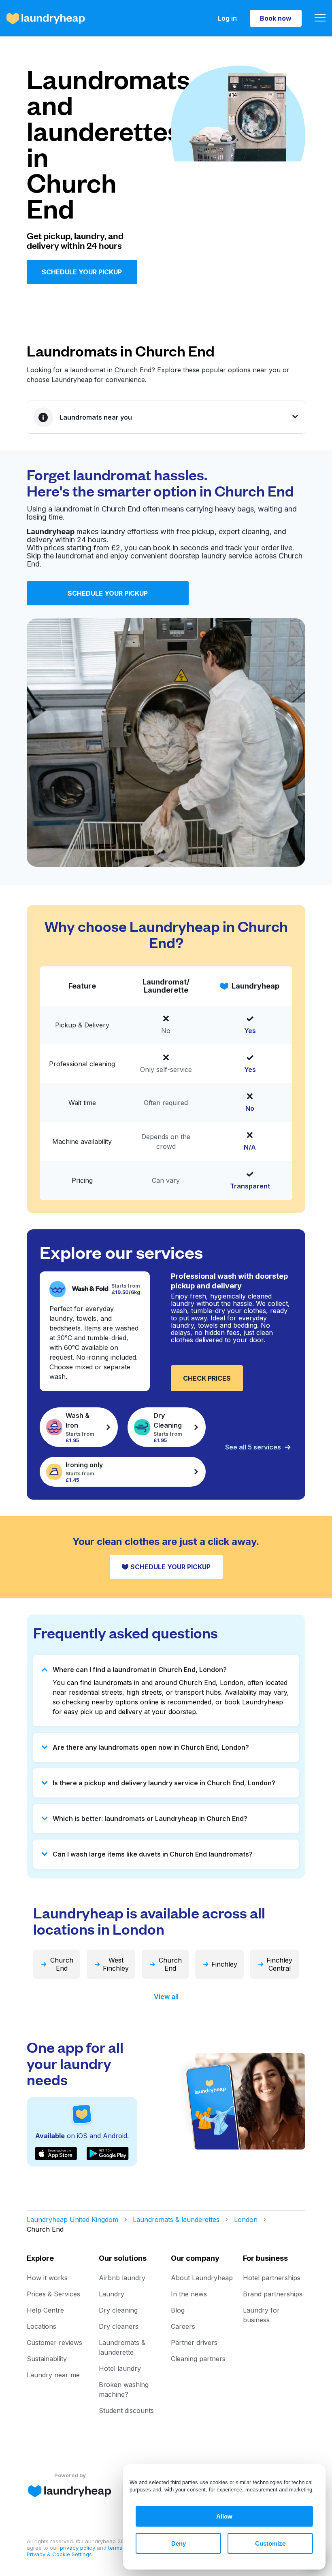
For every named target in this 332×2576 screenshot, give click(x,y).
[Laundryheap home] (46, 18)
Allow (224, 2516)
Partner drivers (194, 2343)
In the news (189, 2294)
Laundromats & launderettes (176, 2220)
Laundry (112, 2294)
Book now (276, 18)
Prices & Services (53, 2294)
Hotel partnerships (272, 2278)
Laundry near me (53, 2375)
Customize (270, 2543)
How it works (47, 2278)
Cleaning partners (198, 2359)
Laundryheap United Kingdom (72, 2220)
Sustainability (47, 2359)
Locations (41, 2326)
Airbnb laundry (122, 2278)
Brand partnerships (273, 2294)
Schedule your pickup (82, 272)
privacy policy (78, 2548)
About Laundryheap (202, 2278)
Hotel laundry (120, 2368)
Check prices (207, 1378)
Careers (183, 2326)
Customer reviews (54, 2343)
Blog (178, 2310)
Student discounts (126, 2410)
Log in (227, 18)
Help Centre (45, 2310)
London (246, 2220)
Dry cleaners (119, 2326)
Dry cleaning (118, 2310)
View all (166, 1997)
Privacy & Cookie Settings (59, 2554)
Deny (179, 2543)
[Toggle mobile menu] (320, 18)
